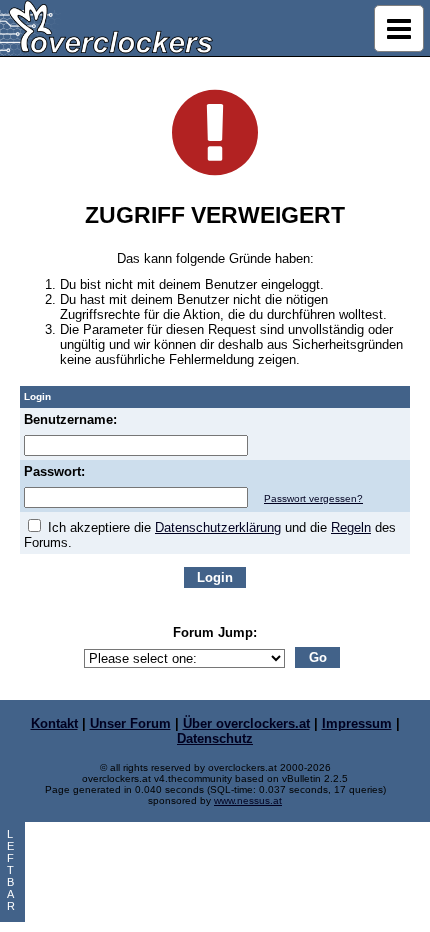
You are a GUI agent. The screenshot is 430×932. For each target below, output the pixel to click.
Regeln (351, 527)
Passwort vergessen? (313, 498)
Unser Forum (130, 723)
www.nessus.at (248, 800)
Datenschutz (215, 738)
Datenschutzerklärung (218, 527)
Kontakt (54, 723)
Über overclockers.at (246, 723)
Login (215, 577)
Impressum (357, 723)
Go (318, 657)
